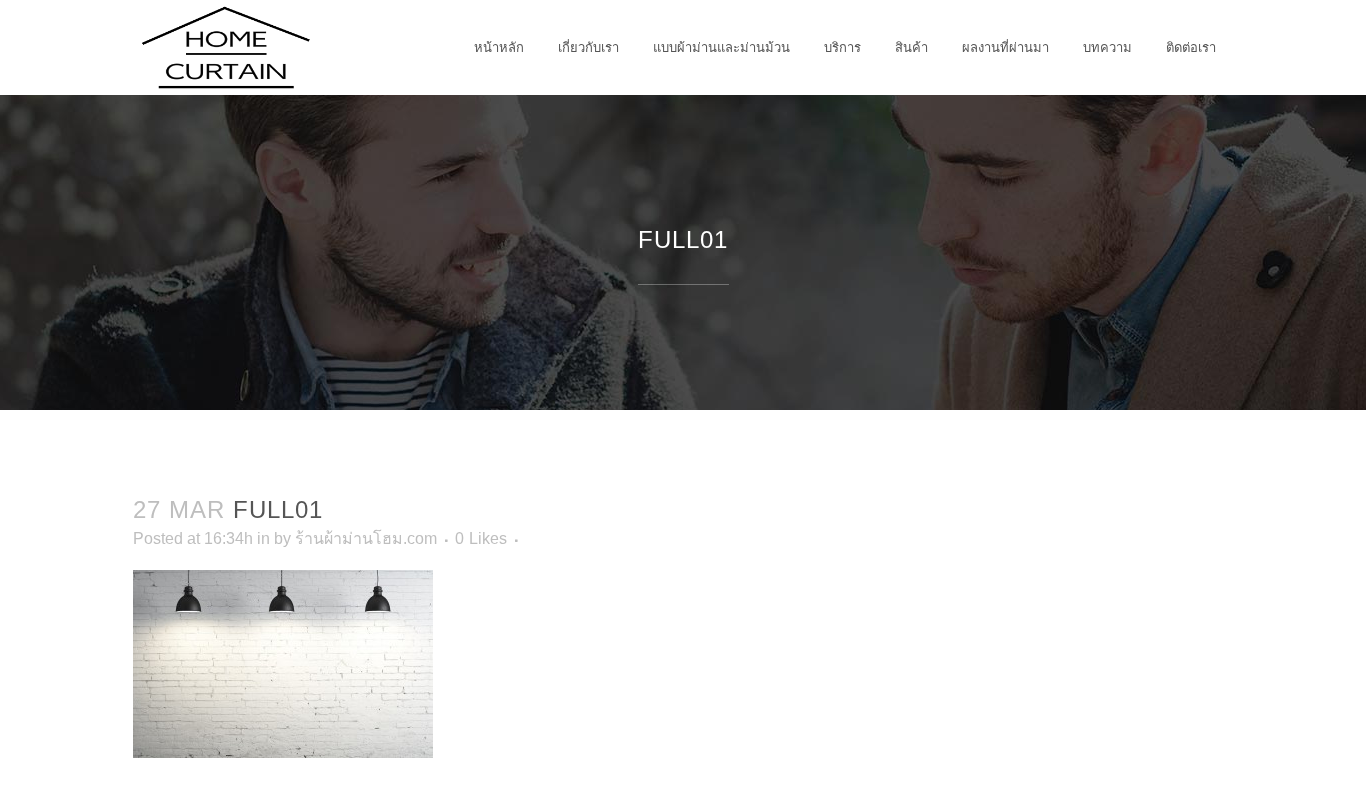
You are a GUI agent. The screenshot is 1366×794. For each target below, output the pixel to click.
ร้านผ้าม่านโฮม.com (366, 538)
